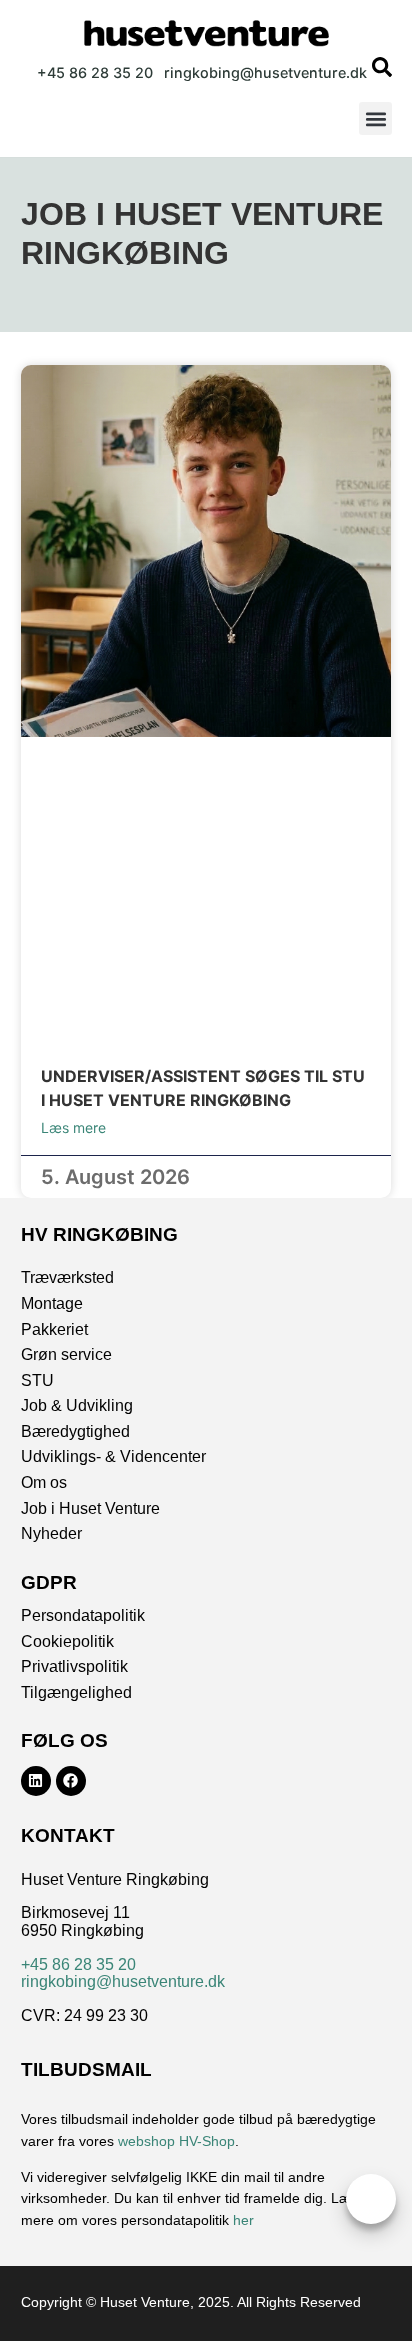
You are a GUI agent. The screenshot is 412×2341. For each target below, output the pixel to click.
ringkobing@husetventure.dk (123, 1981)
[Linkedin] (36, 1781)
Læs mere (73, 1128)
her (243, 2220)
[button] (375, 118)
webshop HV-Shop (176, 2141)
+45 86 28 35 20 (78, 1964)
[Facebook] (71, 1781)
